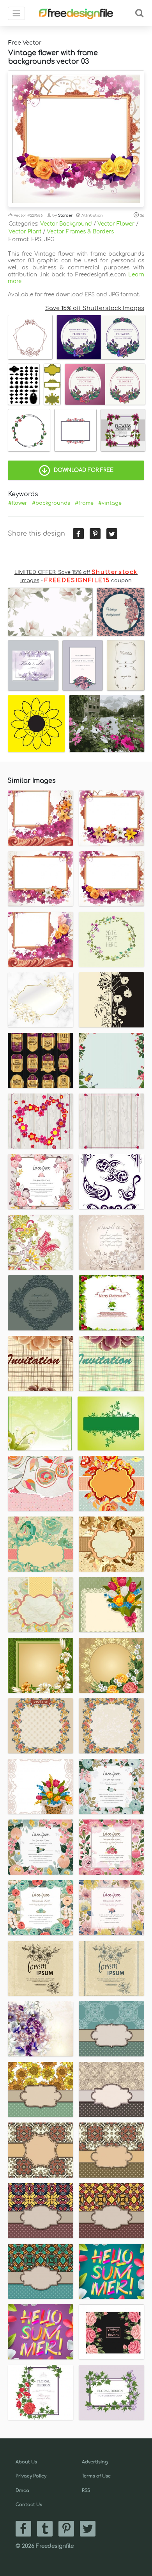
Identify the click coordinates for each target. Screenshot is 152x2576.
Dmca (22, 2491)
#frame (84, 503)
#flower (18, 503)
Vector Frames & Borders (80, 232)
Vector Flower (116, 224)
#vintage (110, 503)
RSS (86, 2491)
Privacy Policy (31, 2476)
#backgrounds (51, 503)
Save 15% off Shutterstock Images (95, 308)
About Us (26, 2462)
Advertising (95, 2462)
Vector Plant (25, 232)
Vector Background (66, 224)
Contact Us (29, 2505)
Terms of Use (96, 2476)
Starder (65, 215)
